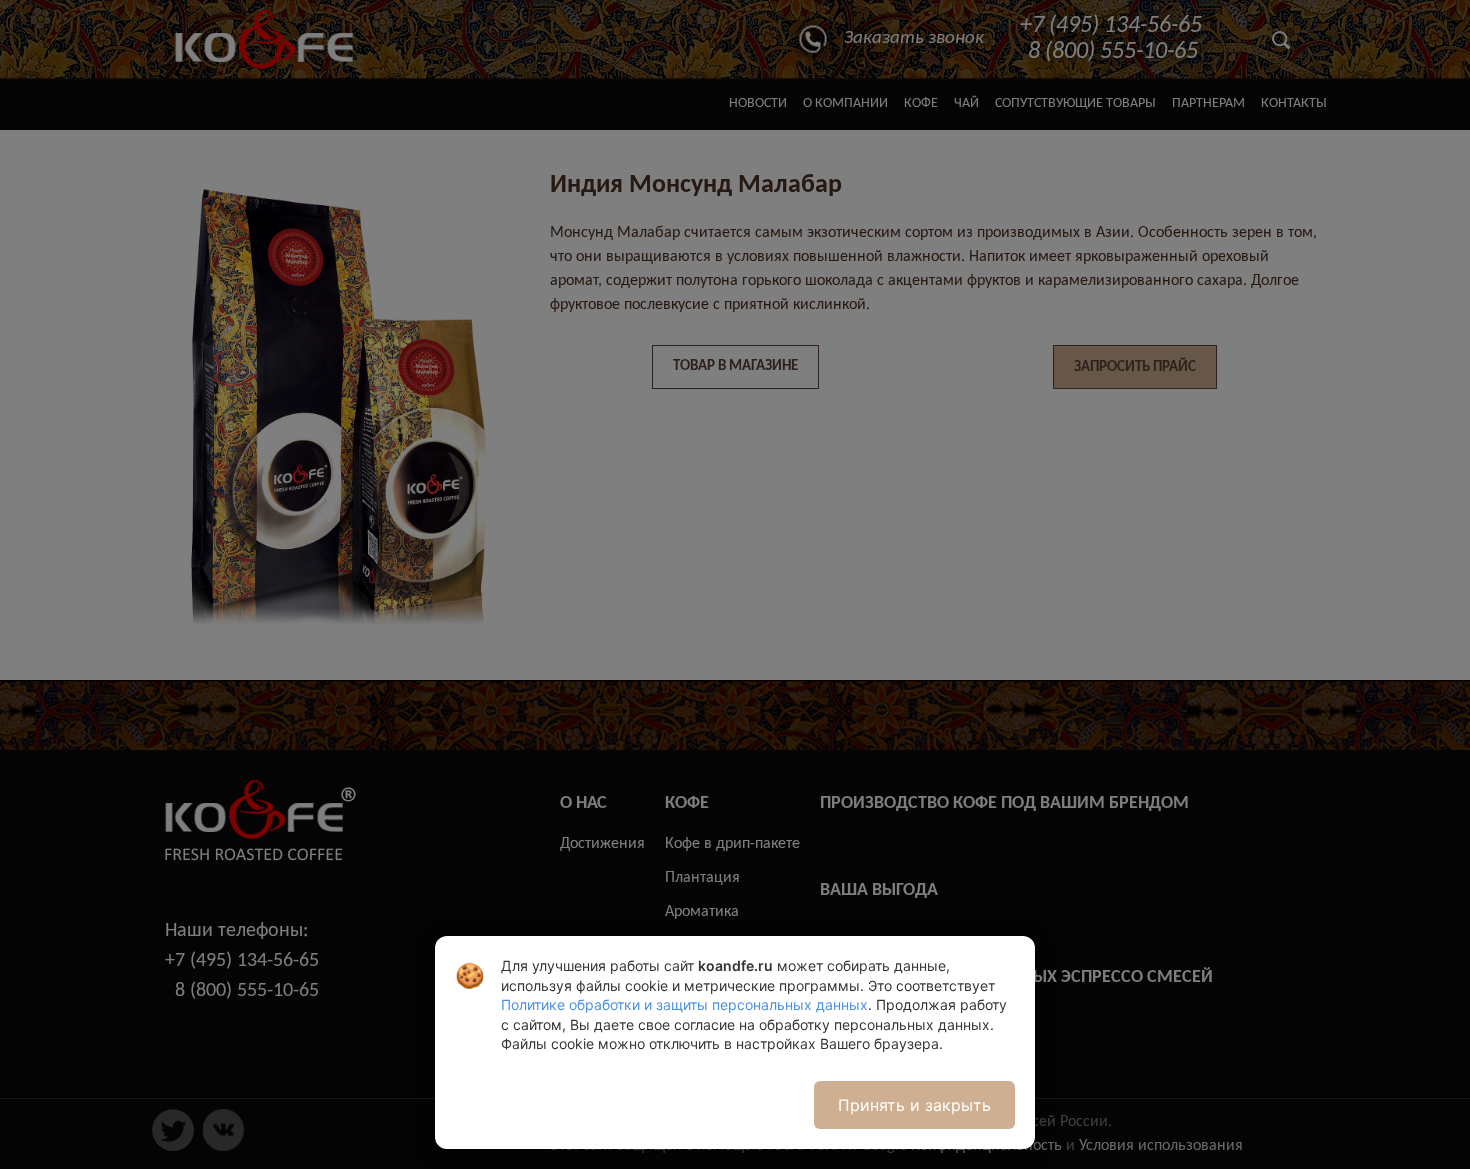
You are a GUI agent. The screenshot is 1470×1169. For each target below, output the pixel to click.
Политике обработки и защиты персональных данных (684, 1004)
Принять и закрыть (914, 1105)
